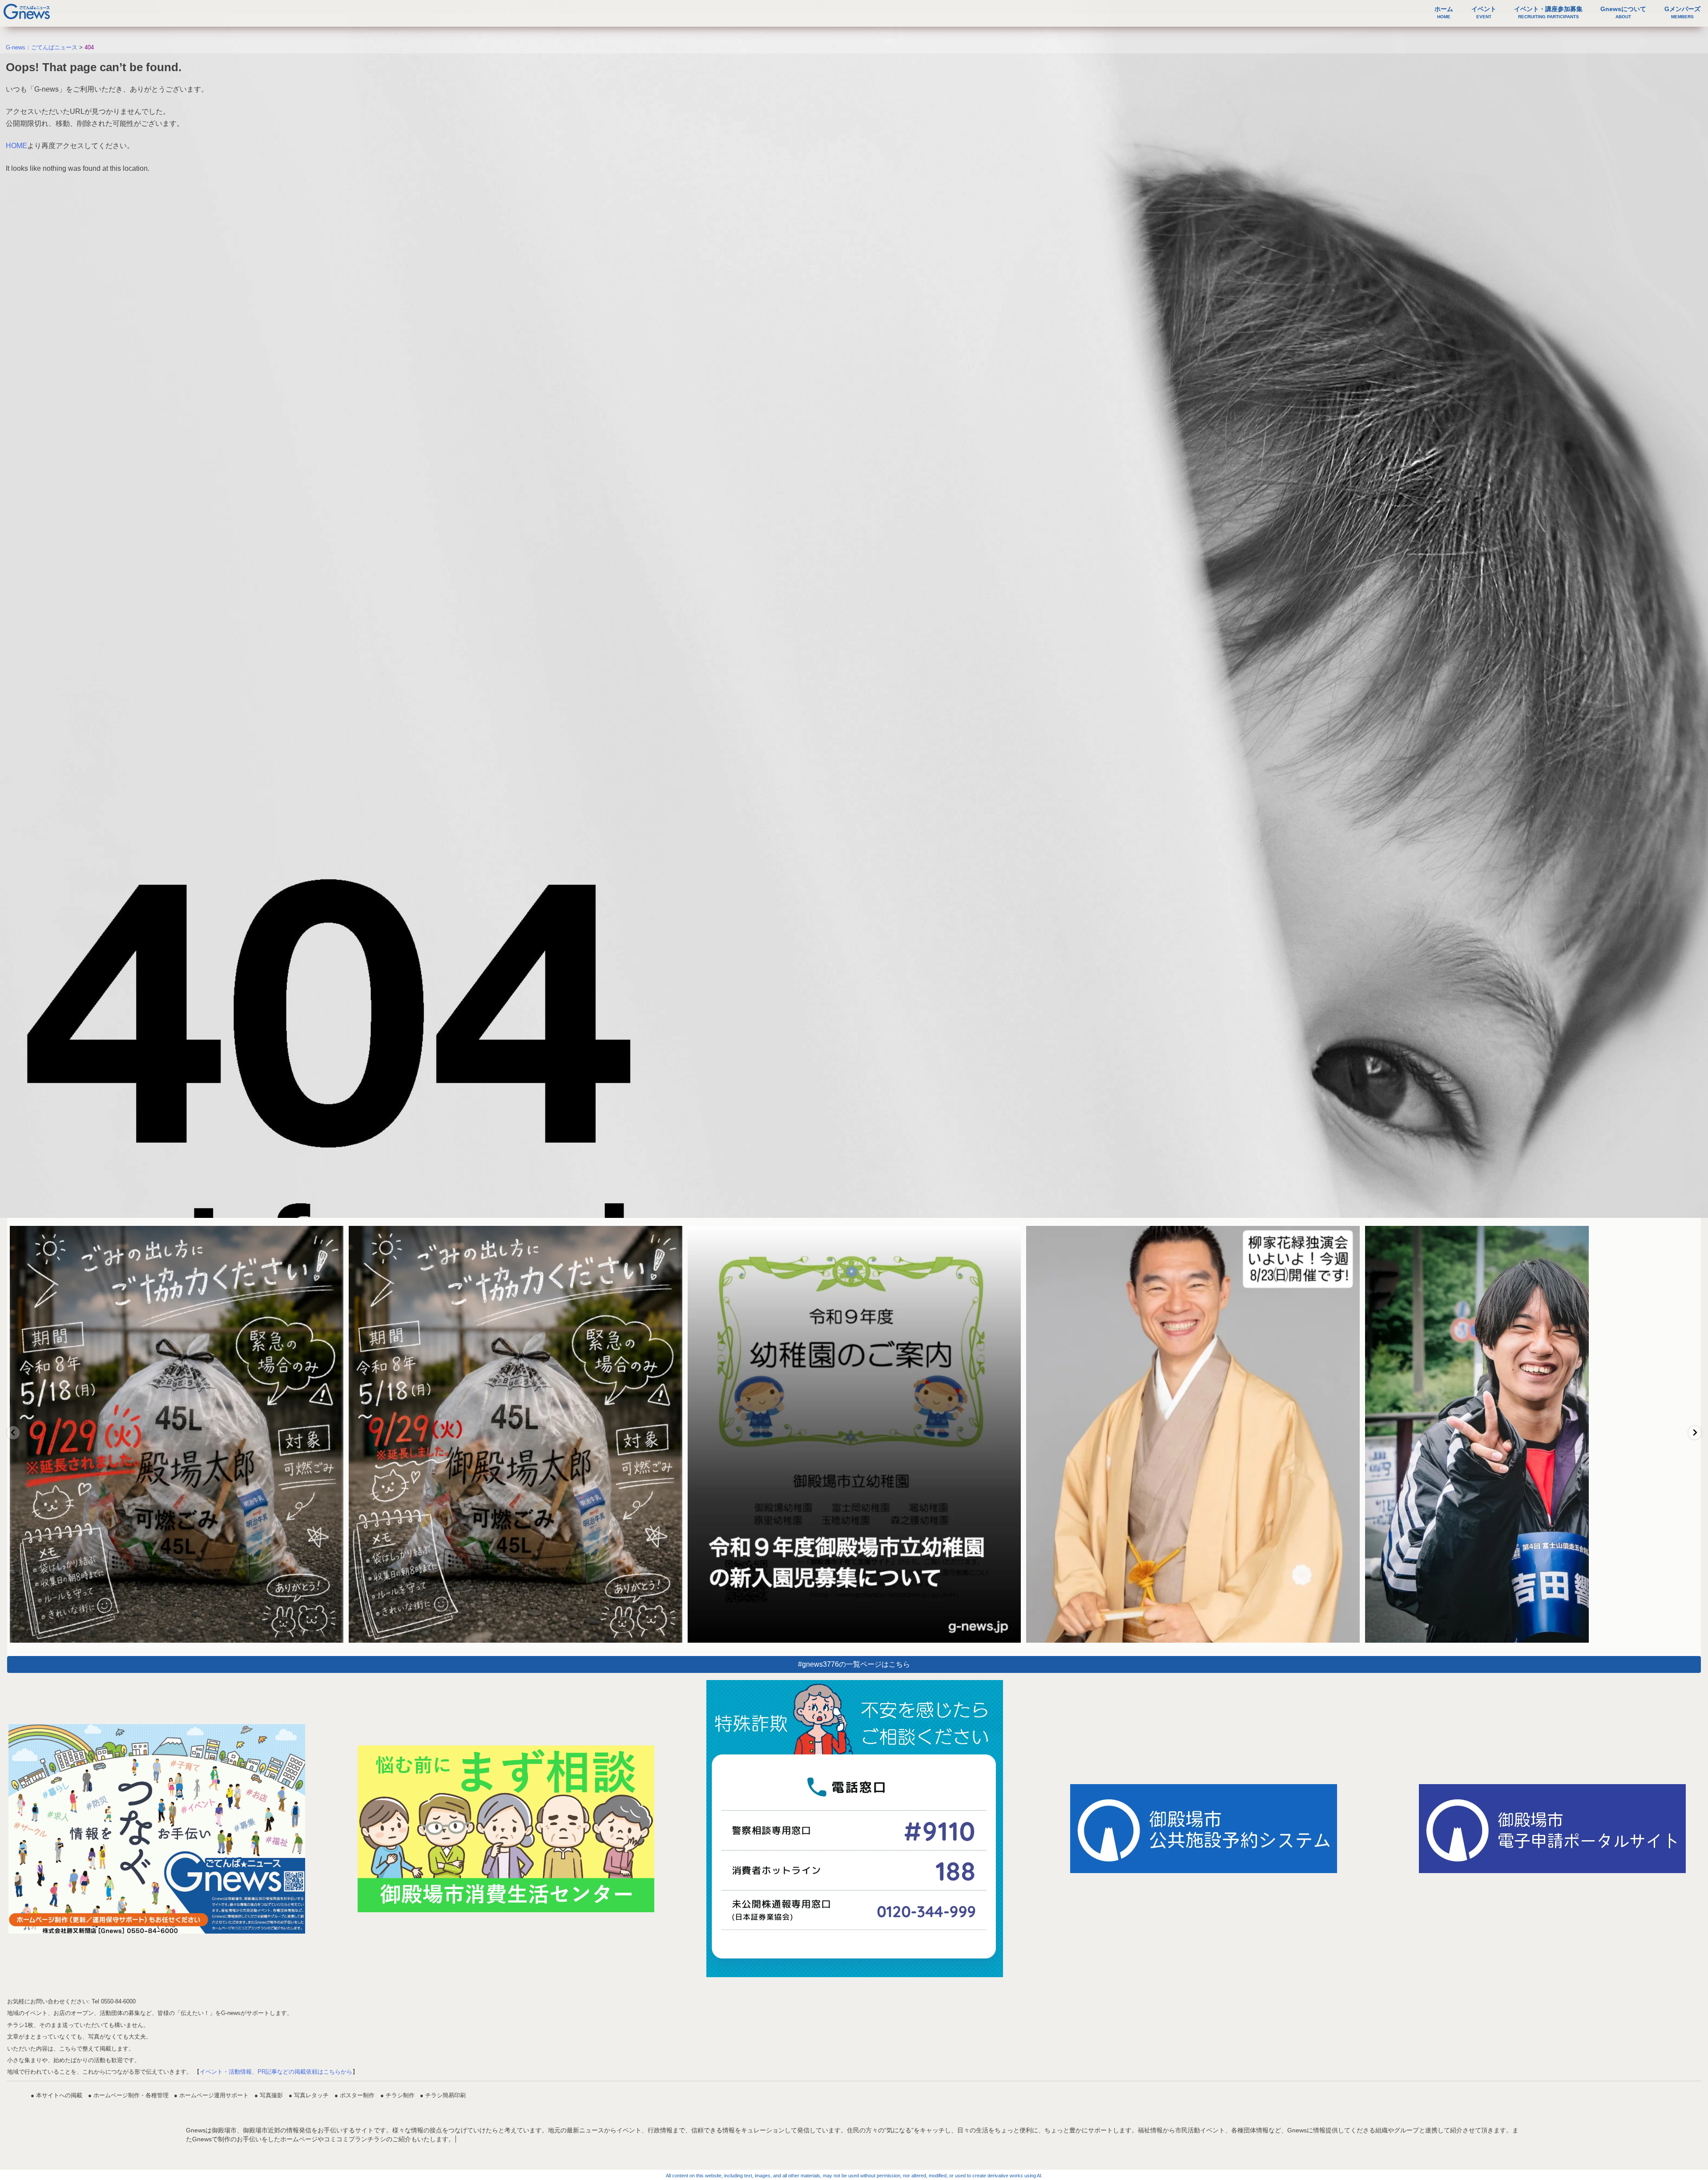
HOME (16, 146)
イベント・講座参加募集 (1548, 12)
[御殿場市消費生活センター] (506, 1829)
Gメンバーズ (1682, 12)
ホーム (1444, 12)
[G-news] (157, 1829)
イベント (1484, 12)
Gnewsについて (1623, 12)
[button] (13, 1433)
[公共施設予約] (1204, 1829)
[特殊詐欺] (855, 1829)
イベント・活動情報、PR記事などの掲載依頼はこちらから (276, 2072)
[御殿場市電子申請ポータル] (1552, 1829)
